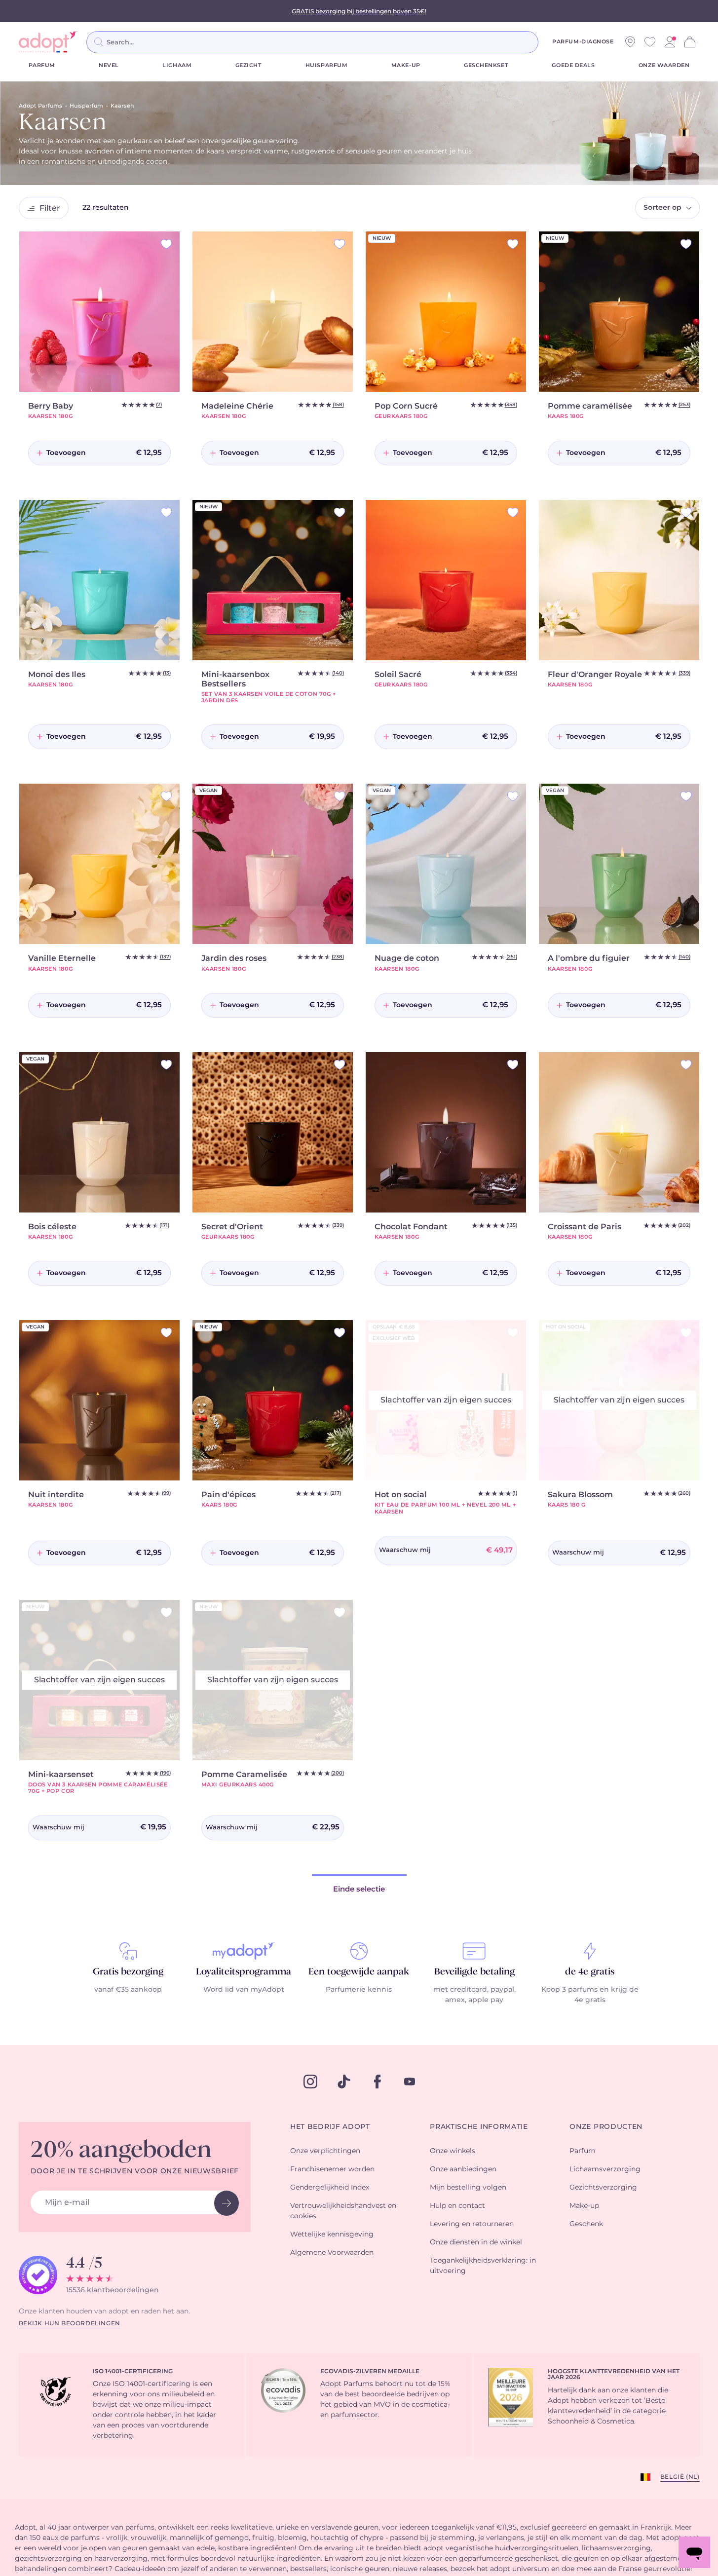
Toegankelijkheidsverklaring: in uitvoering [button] (483, 2266)
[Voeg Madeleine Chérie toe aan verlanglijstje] (340, 244)
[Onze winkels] (630, 42)
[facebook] (378, 2082)
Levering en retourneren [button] (472, 2224)
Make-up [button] (584, 2206)
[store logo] (48, 42)
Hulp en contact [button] (457, 2206)
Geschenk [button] (586, 2224)
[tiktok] (344, 2082)
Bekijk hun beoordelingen (70, 2323)
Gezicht (249, 65)
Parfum (42, 65)
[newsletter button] (227, 2203)
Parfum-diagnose (583, 42)
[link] (670, 42)
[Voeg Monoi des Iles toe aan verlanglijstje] (166, 512)
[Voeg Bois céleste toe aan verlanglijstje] (166, 1065)
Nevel (109, 65)
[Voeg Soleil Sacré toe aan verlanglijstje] (513, 512)
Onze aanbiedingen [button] (463, 2169)
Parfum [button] (583, 2151)
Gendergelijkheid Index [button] (330, 2188)
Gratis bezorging (128, 1972)
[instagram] (310, 2082)
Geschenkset (486, 65)
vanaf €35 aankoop (128, 1990)
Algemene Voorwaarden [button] (332, 2253)
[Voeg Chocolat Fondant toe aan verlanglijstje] (513, 1065)
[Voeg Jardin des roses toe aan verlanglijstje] (340, 796)
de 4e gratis (590, 1972)
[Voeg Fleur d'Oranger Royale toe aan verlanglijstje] (686, 512)
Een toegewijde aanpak (359, 1972)
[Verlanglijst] (650, 42)
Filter (50, 208)
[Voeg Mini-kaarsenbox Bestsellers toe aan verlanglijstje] (340, 512)
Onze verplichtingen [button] (325, 2151)
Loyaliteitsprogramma (244, 1972)
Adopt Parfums (40, 106)
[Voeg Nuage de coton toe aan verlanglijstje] (513, 796)
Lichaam (177, 65)
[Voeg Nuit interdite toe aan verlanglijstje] (166, 1333)
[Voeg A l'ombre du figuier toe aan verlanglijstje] (686, 796)
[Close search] (550, 42)
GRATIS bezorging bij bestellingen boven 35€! (359, 11)
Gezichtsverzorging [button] (603, 2188)
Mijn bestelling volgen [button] (468, 2188)
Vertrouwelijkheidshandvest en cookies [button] (343, 2211)
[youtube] (410, 2082)
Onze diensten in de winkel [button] (476, 2242)
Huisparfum (327, 65)
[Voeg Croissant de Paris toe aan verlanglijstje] (686, 1065)
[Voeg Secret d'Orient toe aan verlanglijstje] (340, 1065)
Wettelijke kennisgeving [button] (332, 2235)
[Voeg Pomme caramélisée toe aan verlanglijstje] (686, 244)
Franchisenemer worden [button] (332, 2169)
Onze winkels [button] (453, 2151)
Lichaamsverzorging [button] (605, 2169)
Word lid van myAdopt (244, 1990)
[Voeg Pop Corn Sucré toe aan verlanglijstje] (513, 244)
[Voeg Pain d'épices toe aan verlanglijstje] (340, 1333)
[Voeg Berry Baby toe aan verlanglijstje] (166, 244)
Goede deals (573, 65)
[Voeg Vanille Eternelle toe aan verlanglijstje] (166, 796)
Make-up (406, 65)
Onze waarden (664, 65)
